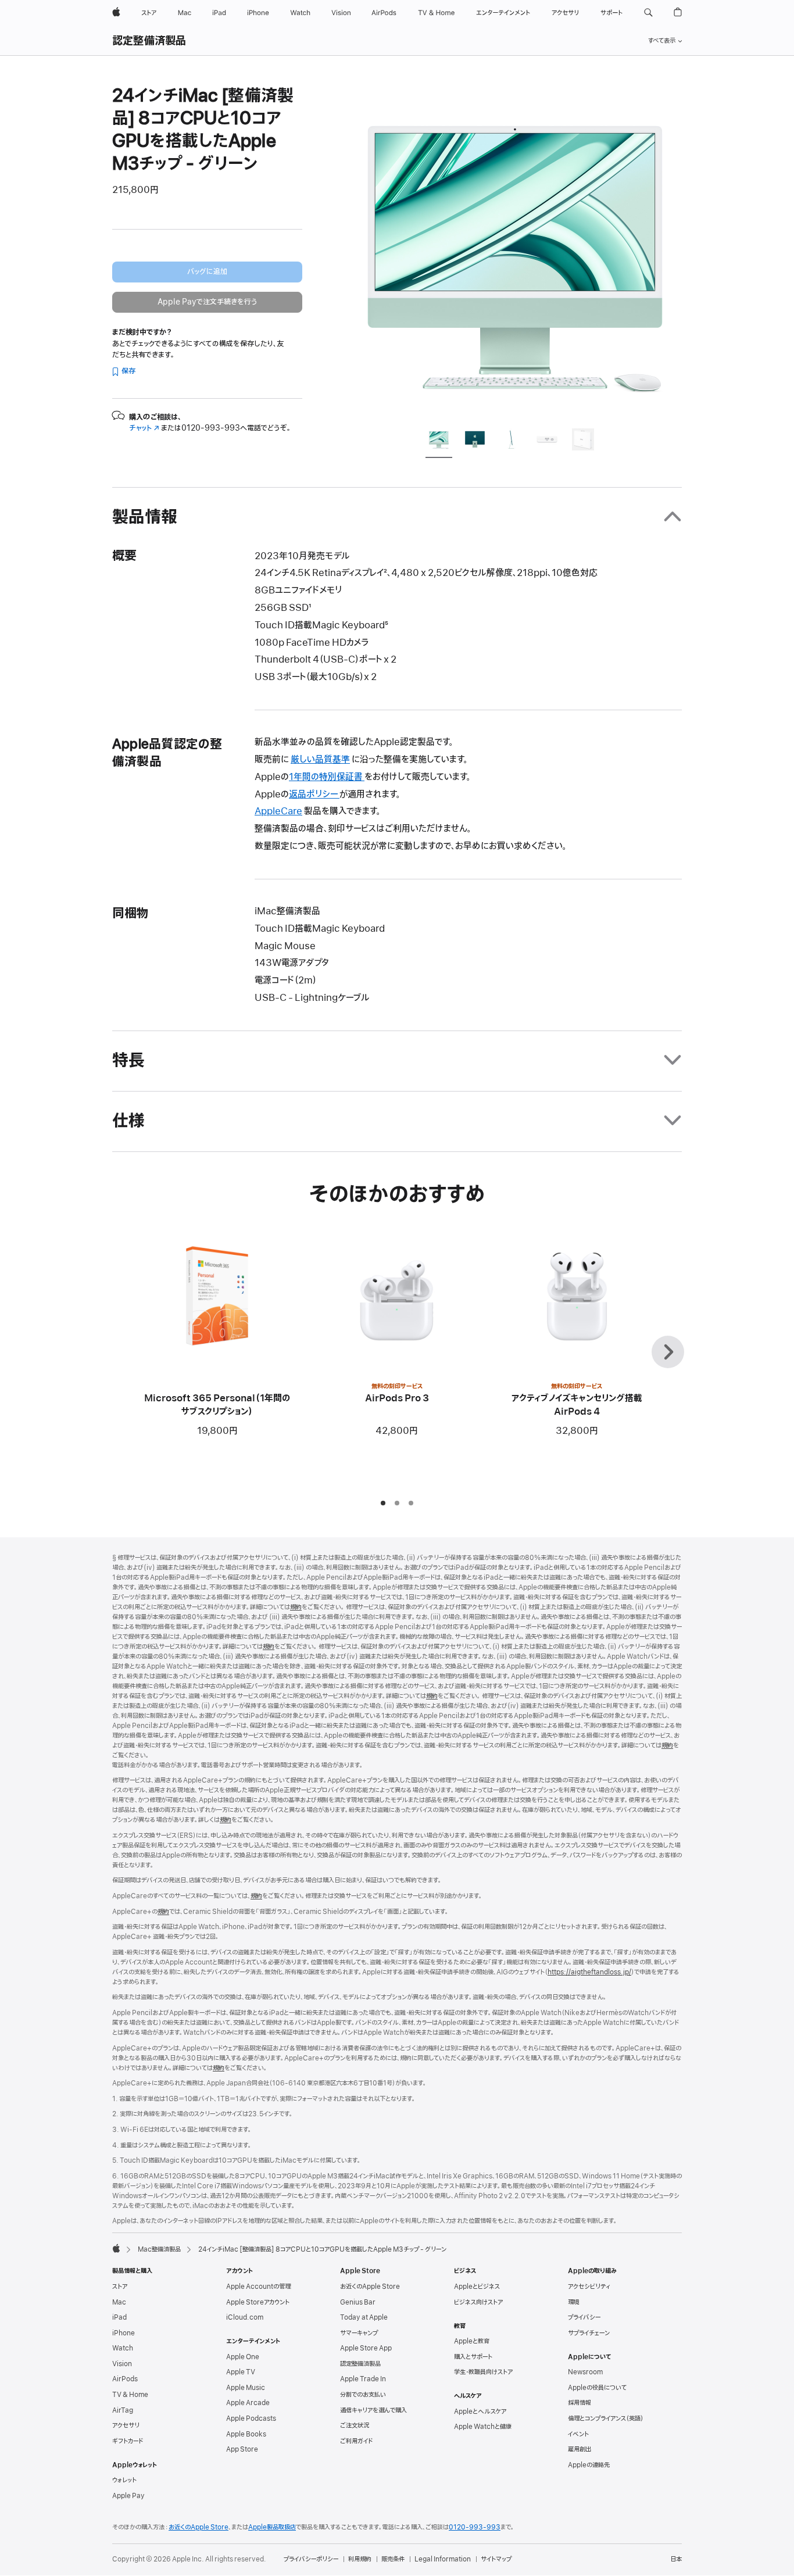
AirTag (123, 2410)
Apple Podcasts (251, 2418)
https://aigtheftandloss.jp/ (589, 1972)
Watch (123, 2348)
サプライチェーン (589, 2333)
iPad (119, 2317)
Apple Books (246, 2434)
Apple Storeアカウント (258, 2302)
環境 (574, 2302)
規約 (296, 1607)
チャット (144, 428)
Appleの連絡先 (589, 2465)
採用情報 (580, 2403)
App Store (242, 2449)
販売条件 (393, 2559)
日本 (676, 2559)
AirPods (125, 2379)
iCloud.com (245, 2317)
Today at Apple (364, 2317)
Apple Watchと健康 (483, 2427)
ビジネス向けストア (478, 2302)
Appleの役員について (597, 2388)
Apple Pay (128, 2496)
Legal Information (443, 2559)
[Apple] (116, 2248)
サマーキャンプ (359, 2333)
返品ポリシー (314, 795)
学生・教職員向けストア (483, 2372)
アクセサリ (126, 2425)
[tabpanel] (516, 251)
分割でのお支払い (363, 2395)
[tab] (439, 441)
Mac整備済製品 (159, 2249)
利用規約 (360, 2559)
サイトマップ (496, 2559)
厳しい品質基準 (320, 760)
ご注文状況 (355, 2425)
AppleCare (278, 811)
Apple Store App (366, 2348)
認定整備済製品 (149, 41)
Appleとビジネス (477, 2287)
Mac (119, 2302)
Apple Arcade (248, 2403)
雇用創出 (580, 2449)
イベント (578, 2434)
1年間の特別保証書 (327, 777)
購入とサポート (473, 2357)
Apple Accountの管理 (258, 2287)
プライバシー (584, 2317)
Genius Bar (358, 2302)
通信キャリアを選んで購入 (373, 2410)
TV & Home (130, 2395)
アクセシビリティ (589, 2287)
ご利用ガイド (356, 2441)
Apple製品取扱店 (272, 2527)
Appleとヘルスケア (480, 2412)
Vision (122, 2364)
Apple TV (241, 2372)
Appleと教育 (472, 2341)
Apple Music (246, 2388)
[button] (648, 13)
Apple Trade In (363, 2379)
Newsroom (585, 2372)
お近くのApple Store (370, 2287)
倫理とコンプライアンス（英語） (606, 2418)
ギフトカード (128, 2441)
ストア (120, 2287)
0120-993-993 (475, 2527)
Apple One (243, 2357)
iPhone (124, 2333)
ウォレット (124, 2480)
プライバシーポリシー (311, 2559)
